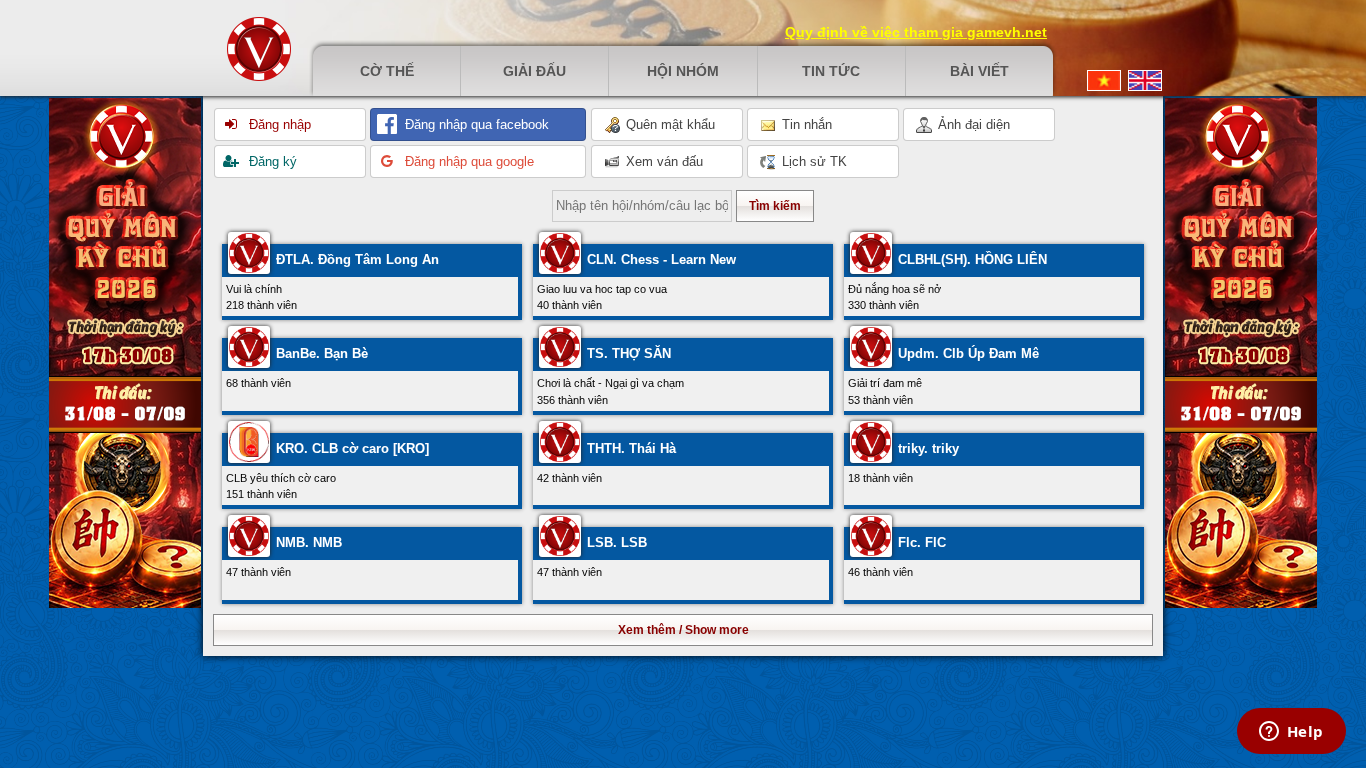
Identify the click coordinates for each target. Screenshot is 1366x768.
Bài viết (979, 71)
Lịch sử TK (812, 161)
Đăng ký (271, 161)
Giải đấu (534, 71)
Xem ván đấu (662, 161)
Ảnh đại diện (972, 124)
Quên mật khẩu (668, 124)
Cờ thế (387, 71)
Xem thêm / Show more (683, 630)
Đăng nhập (278, 124)
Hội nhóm (683, 71)
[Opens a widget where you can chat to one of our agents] (1291, 733)
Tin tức (831, 71)
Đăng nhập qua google (467, 161)
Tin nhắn (805, 124)
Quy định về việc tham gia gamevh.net (916, 32)
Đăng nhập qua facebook (475, 124)
